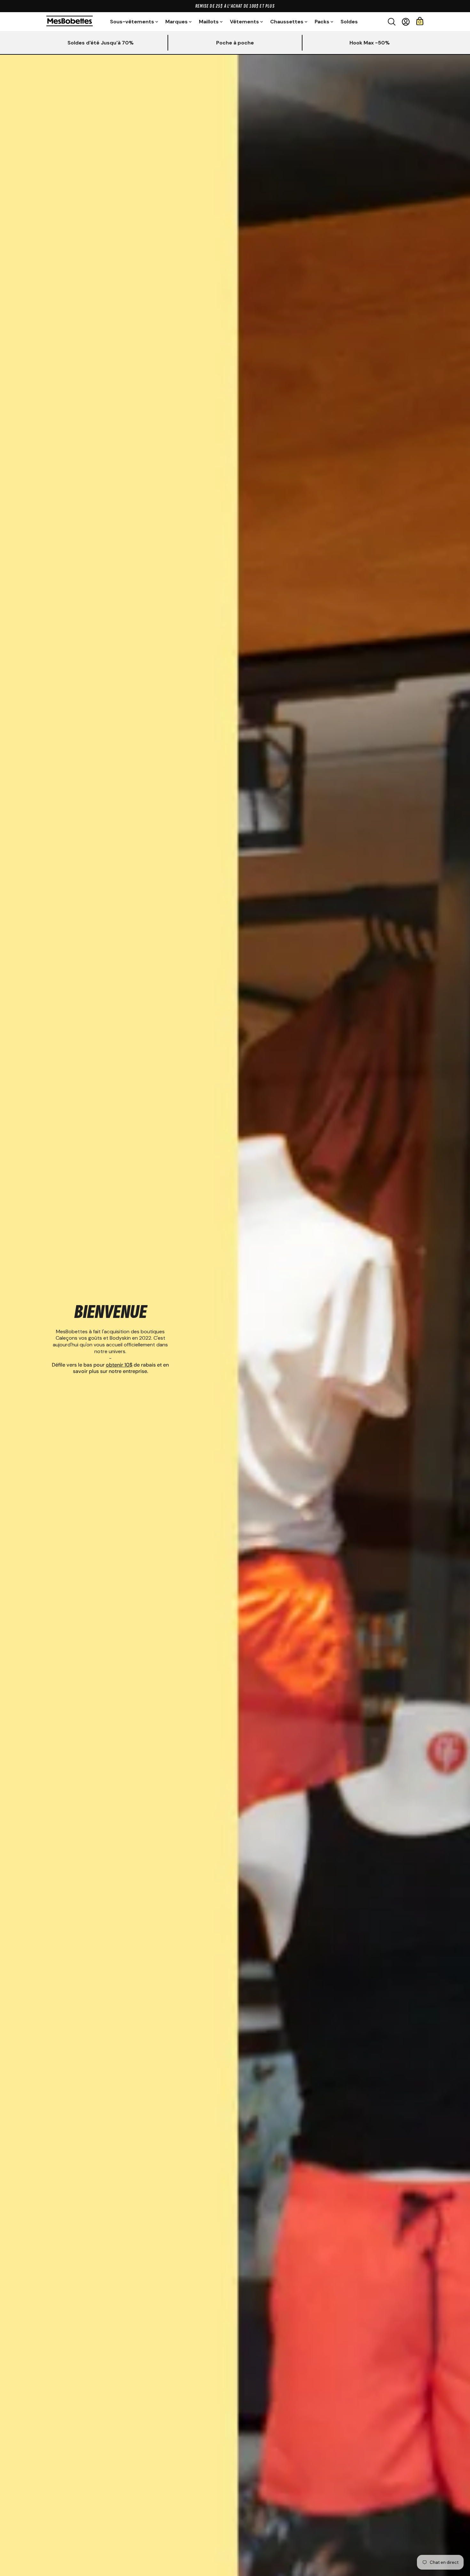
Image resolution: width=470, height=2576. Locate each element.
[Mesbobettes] (70, 22)
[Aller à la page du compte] (406, 22)
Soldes (349, 22)
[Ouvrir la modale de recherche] (392, 22)
